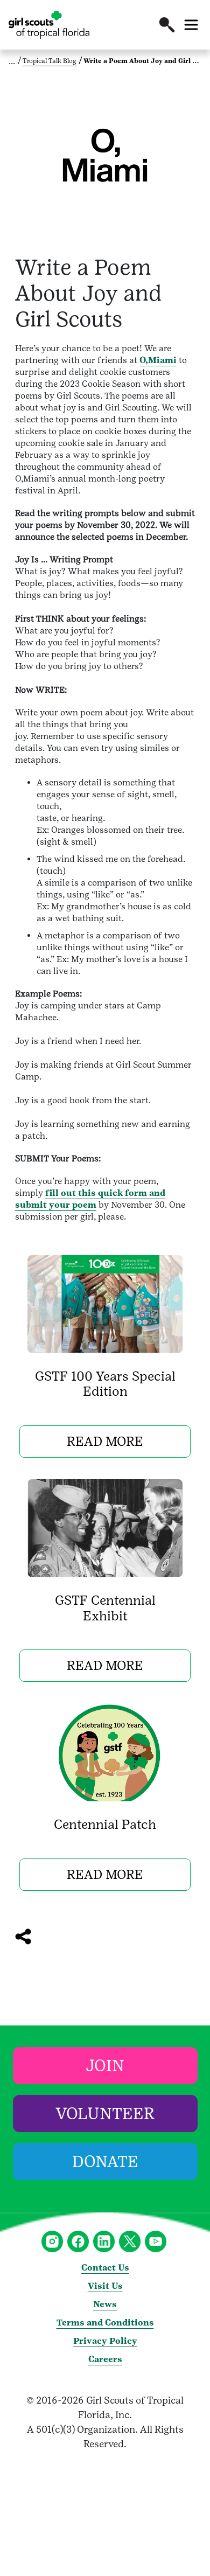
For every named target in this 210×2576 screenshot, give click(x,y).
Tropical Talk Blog (50, 61)
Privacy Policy (105, 2341)
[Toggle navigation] (191, 25)
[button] (167, 25)
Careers (105, 2359)
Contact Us (105, 2268)
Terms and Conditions (105, 2323)
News (105, 2304)
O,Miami (158, 360)
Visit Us (105, 2286)
